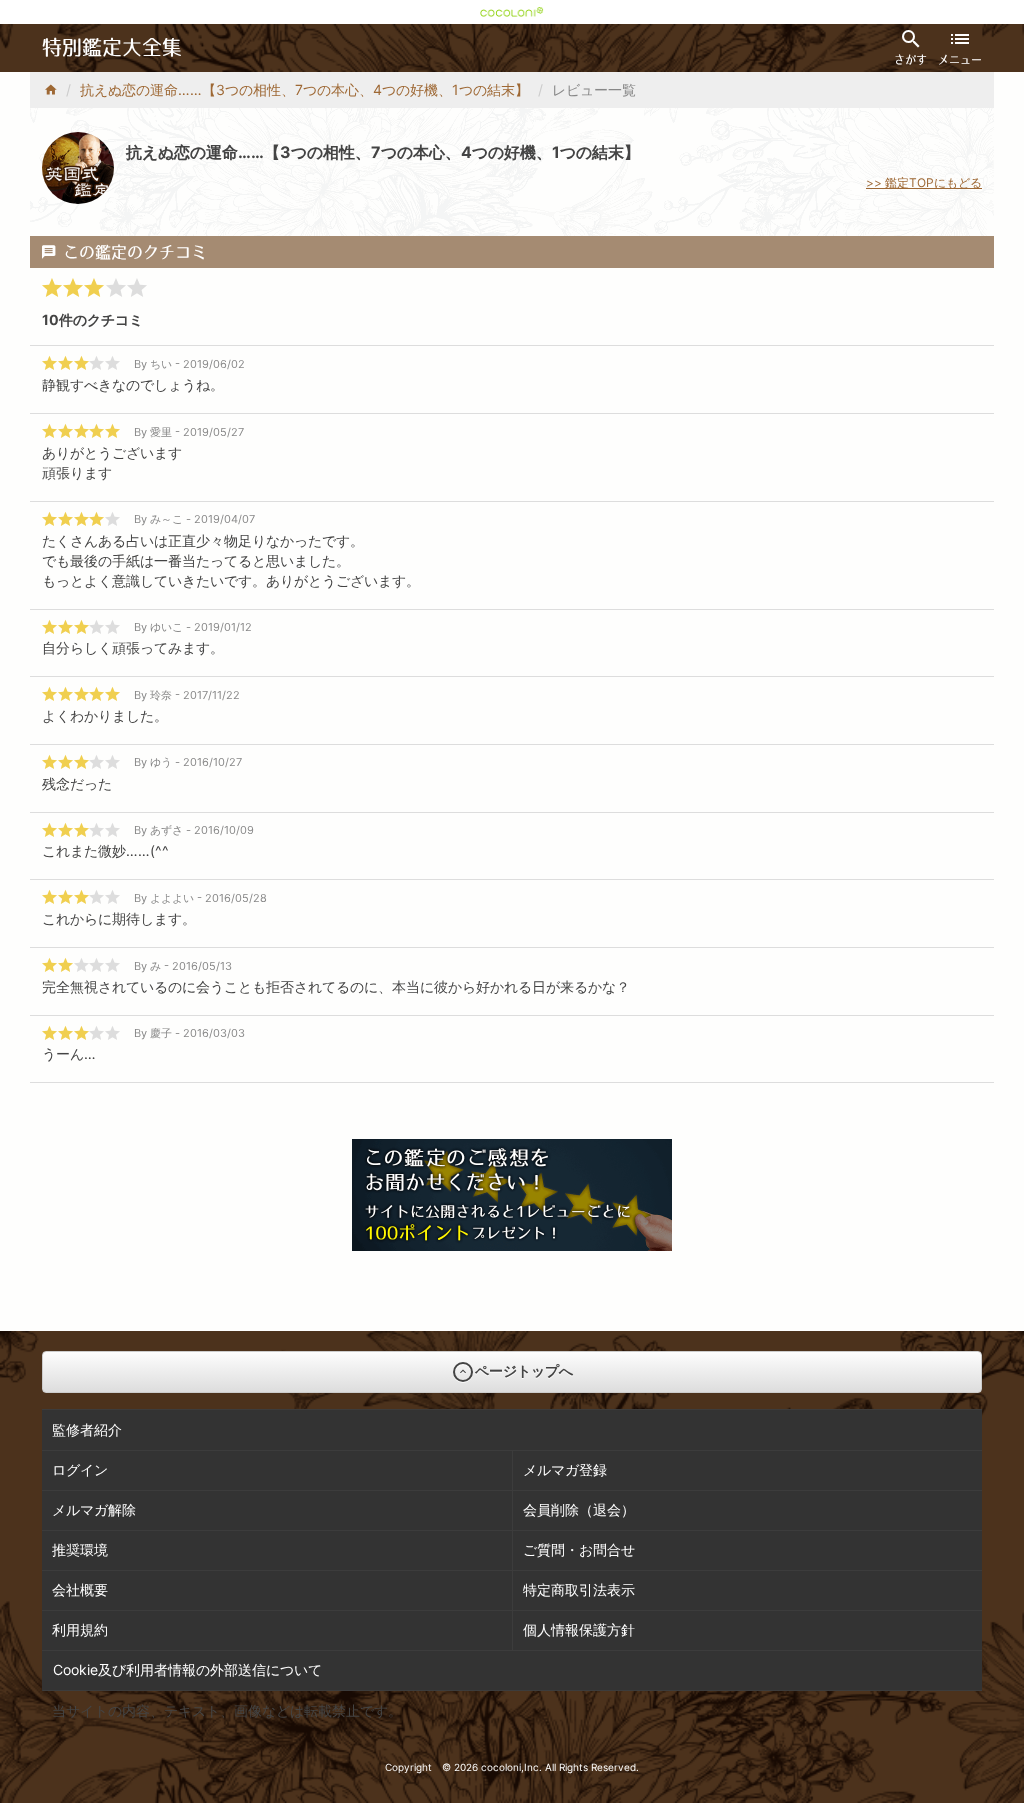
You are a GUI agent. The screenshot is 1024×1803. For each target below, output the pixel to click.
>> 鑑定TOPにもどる (924, 182)
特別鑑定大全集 (112, 48)
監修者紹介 (87, 1429)
